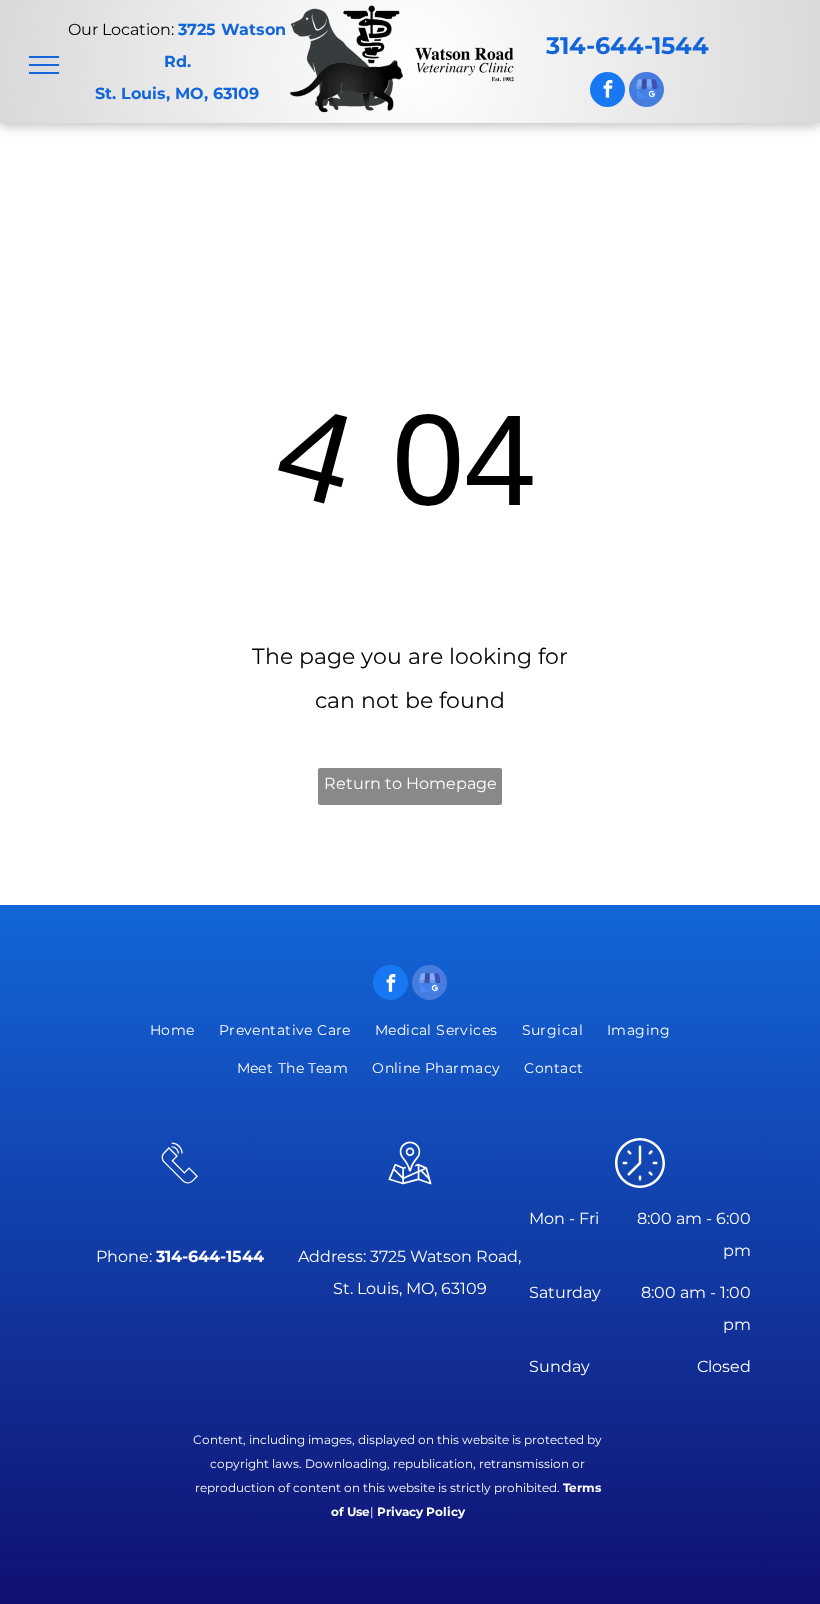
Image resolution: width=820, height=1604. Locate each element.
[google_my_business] (646, 92)
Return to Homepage (410, 783)
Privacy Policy (421, 1511)
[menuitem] (172, 1030)
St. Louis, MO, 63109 (177, 93)
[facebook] (607, 92)
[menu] (44, 65)
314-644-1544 (627, 45)
